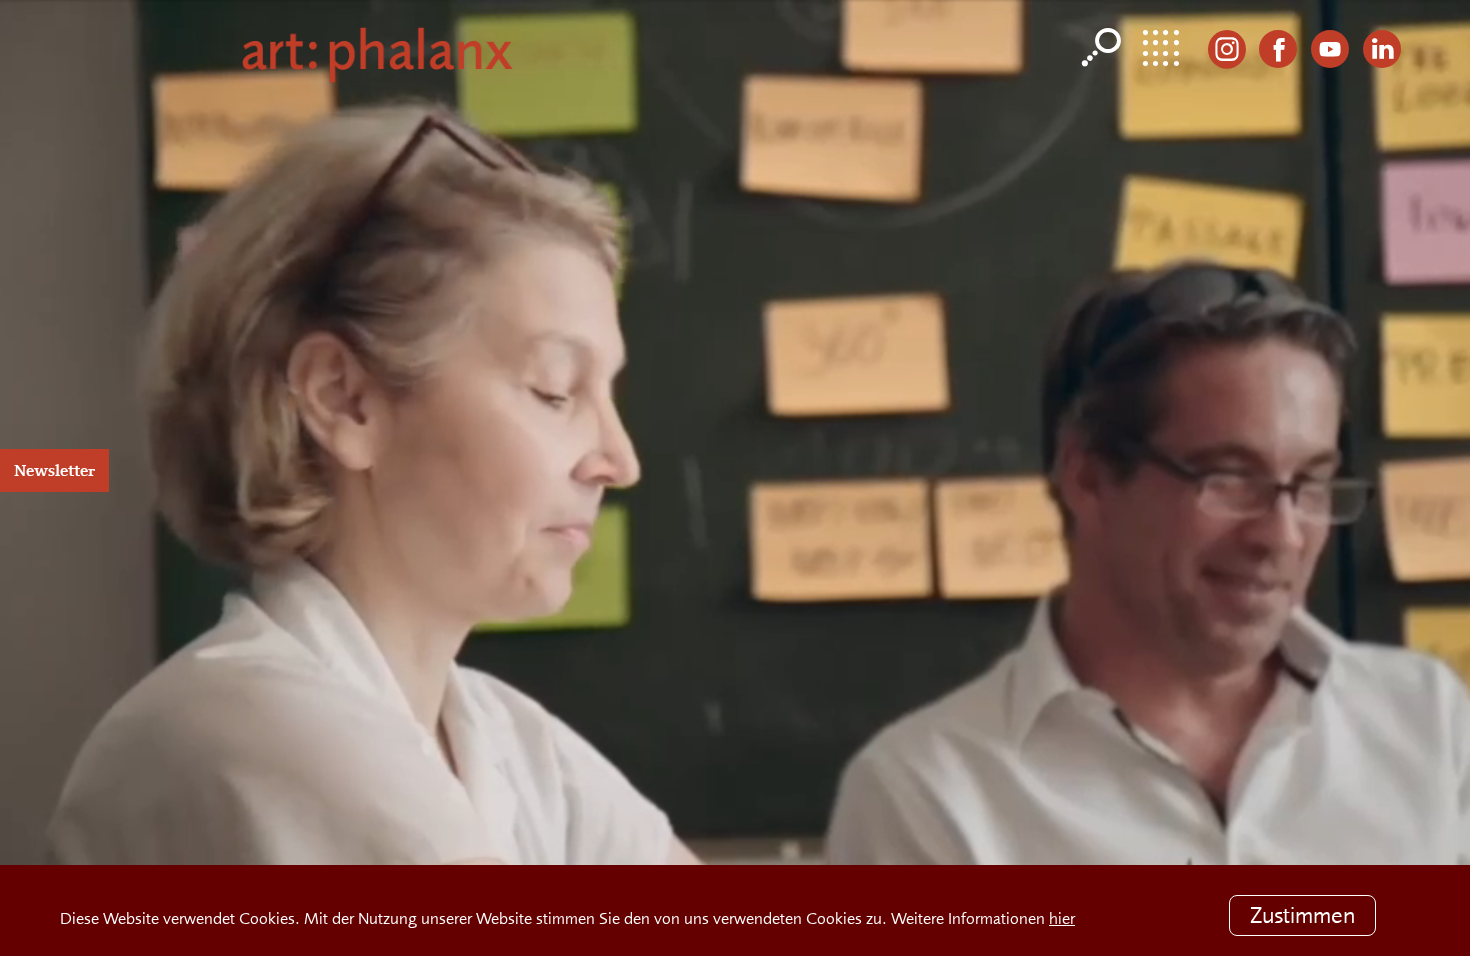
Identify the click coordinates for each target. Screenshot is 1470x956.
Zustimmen (1302, 913)
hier (1062, 917)
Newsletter (54, 470)
